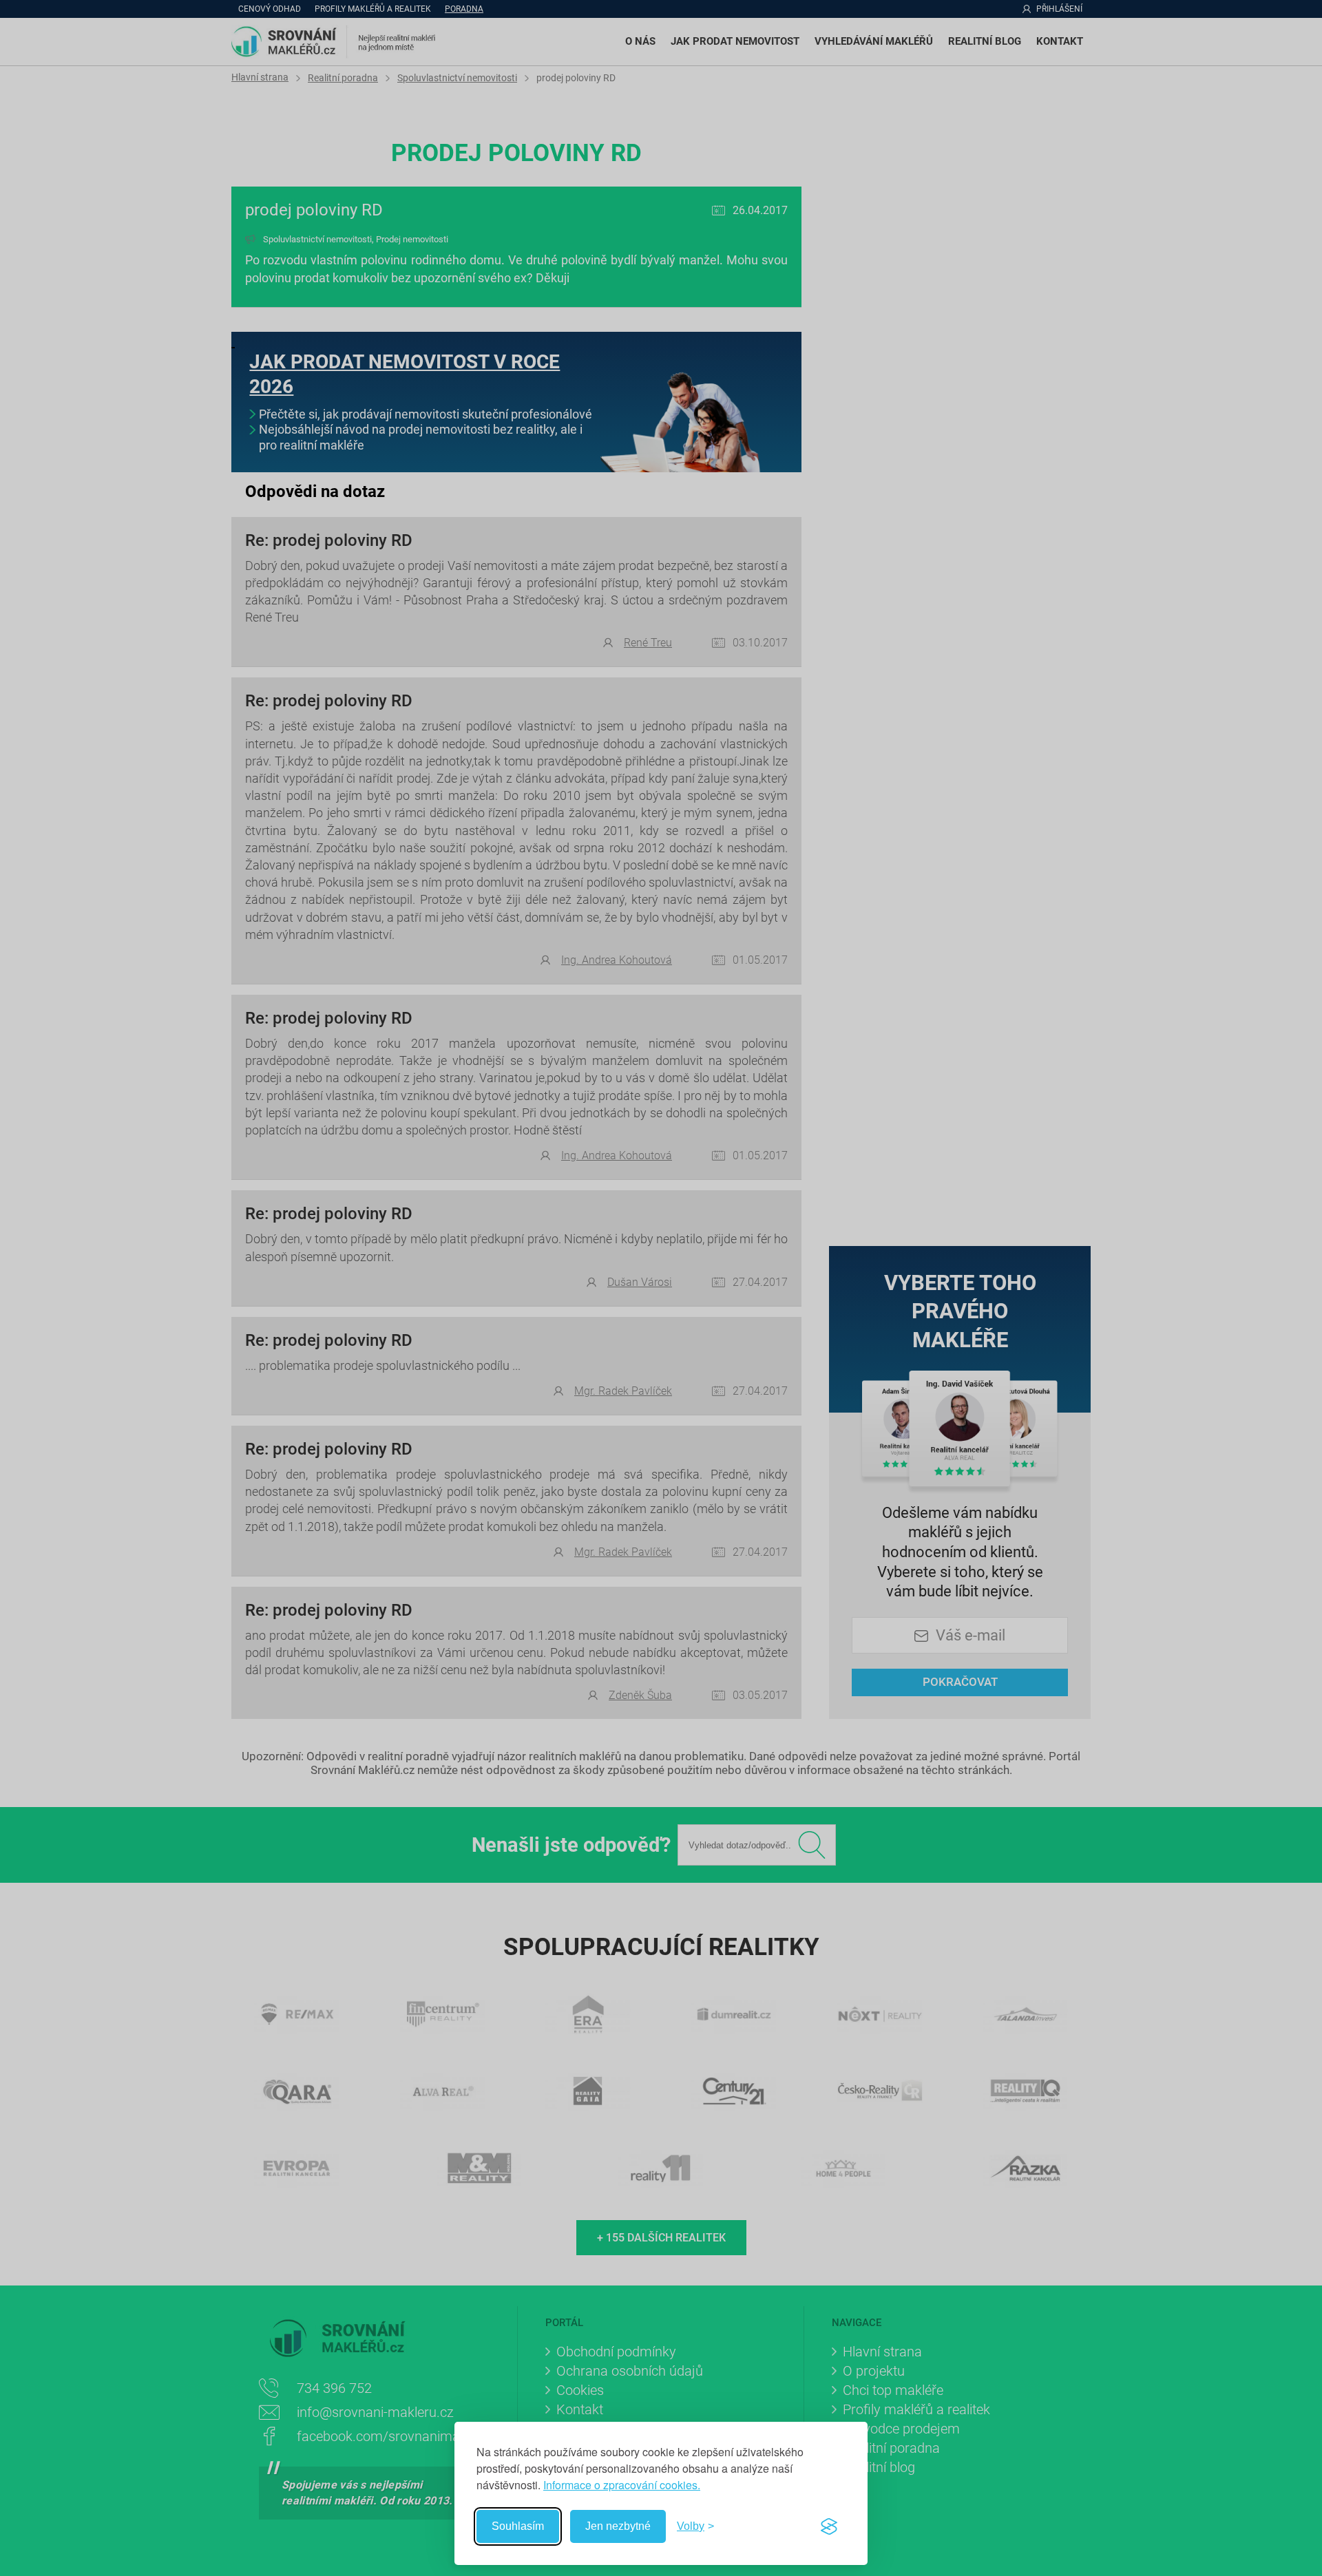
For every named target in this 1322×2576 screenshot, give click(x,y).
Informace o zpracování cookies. (622, 2485)
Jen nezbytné (618, 2526)
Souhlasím (518, 2526)
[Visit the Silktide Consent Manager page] (829, 2526)
